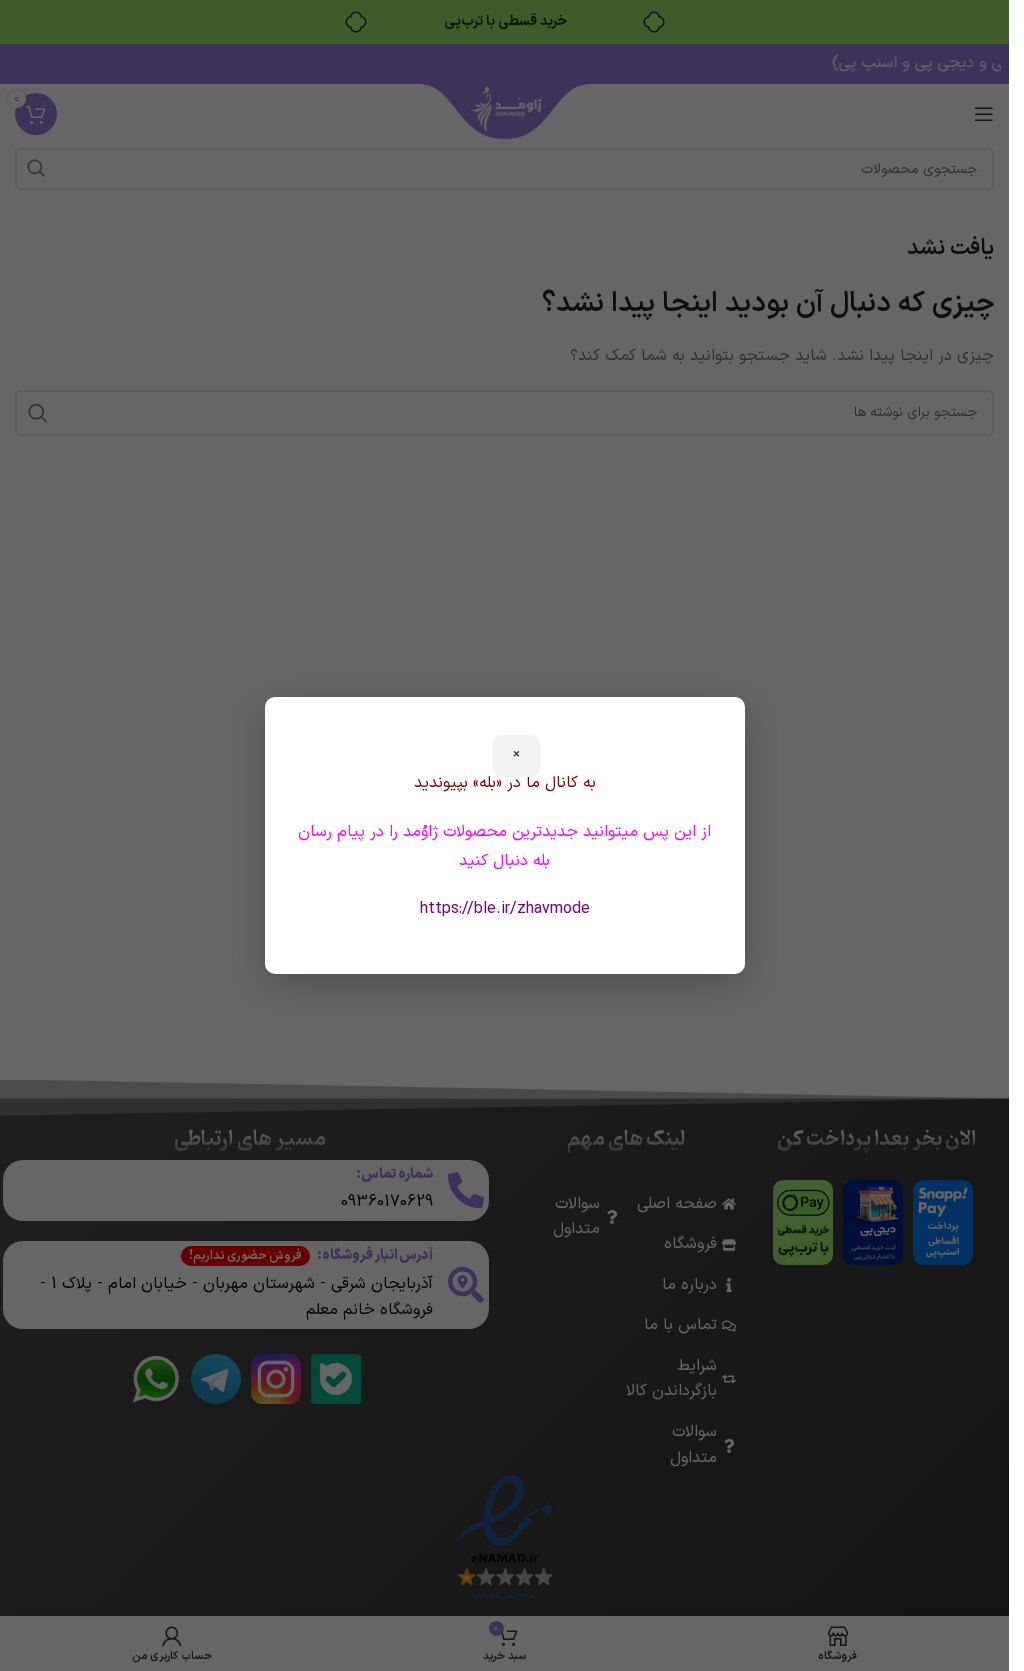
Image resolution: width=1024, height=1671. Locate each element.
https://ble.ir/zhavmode (505, 909)
